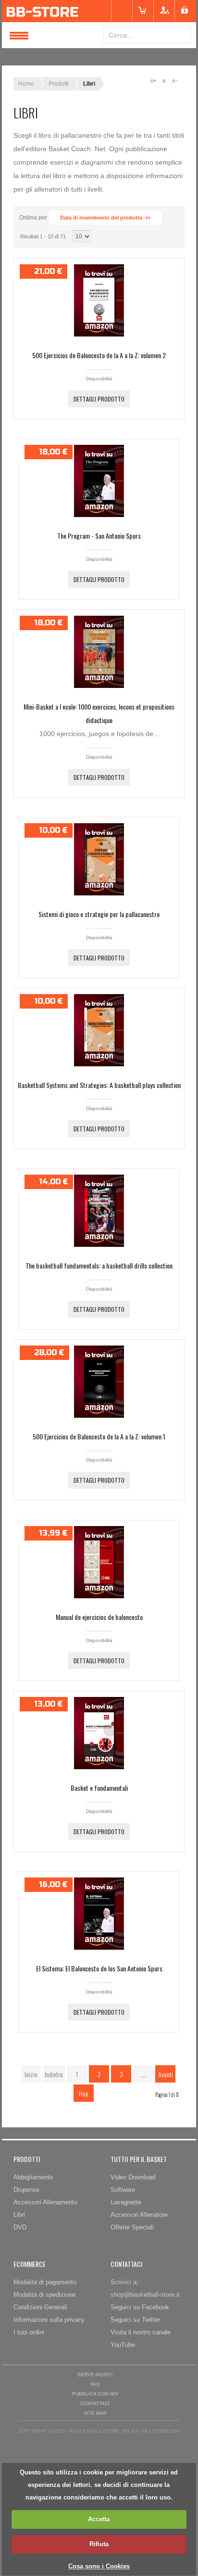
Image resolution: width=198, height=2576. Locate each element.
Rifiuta (99, 2544)
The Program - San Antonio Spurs (99, 536)
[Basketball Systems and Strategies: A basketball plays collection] (99, 1064)
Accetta (99, 2519)
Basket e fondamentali (99, 1788)
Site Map (95, 2413)
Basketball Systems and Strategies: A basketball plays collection (99, 1085)
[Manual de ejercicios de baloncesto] (99, 1596)
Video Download (133, 2177)
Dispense (26, 2190)
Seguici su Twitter (135, 2320)
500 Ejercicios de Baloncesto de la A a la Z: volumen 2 (99, 355)
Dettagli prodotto (99, 399)
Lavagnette (126, 2202)
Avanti (166, 2074)
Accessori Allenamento (45, 2202)
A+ (153, 81)
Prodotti (59, 84)
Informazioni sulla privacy (49, 2320)
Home (26, 84)
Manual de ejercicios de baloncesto (99, 1617)
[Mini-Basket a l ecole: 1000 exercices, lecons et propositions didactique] (99, 686)
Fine (84, 2093)
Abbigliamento (33, 2177)
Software (123, 2190)
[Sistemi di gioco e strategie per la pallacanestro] (99, 893)
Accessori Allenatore (139, 2215)
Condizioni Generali (40, 2307)
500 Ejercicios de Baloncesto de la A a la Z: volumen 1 (99, 1436)
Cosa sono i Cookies (99, 2566)
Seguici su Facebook (140, 2307)
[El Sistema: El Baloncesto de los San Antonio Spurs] (99, 1947)
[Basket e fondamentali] (99, 1767)
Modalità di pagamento (45, 2282)
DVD (20, 2227)
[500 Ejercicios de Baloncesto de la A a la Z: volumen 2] (99, 334)
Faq (95, 2384)
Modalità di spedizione (44, 2295)
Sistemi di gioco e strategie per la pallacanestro (99, 914)
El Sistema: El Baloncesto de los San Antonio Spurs (99, 1968)
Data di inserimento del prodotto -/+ (105, 218)
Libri (19, 2215)
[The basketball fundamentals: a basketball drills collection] (99, 1244)
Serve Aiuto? (95, 2375)
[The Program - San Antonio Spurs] (99, 515)
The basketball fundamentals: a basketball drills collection (99, 1265)
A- (174, 81)
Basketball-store (99, 11)
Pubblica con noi (95, 2394)
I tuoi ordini (29, 2332)
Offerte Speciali (132, 2227)
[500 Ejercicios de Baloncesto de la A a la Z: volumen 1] (99, 1415)
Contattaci (95, 2403)
